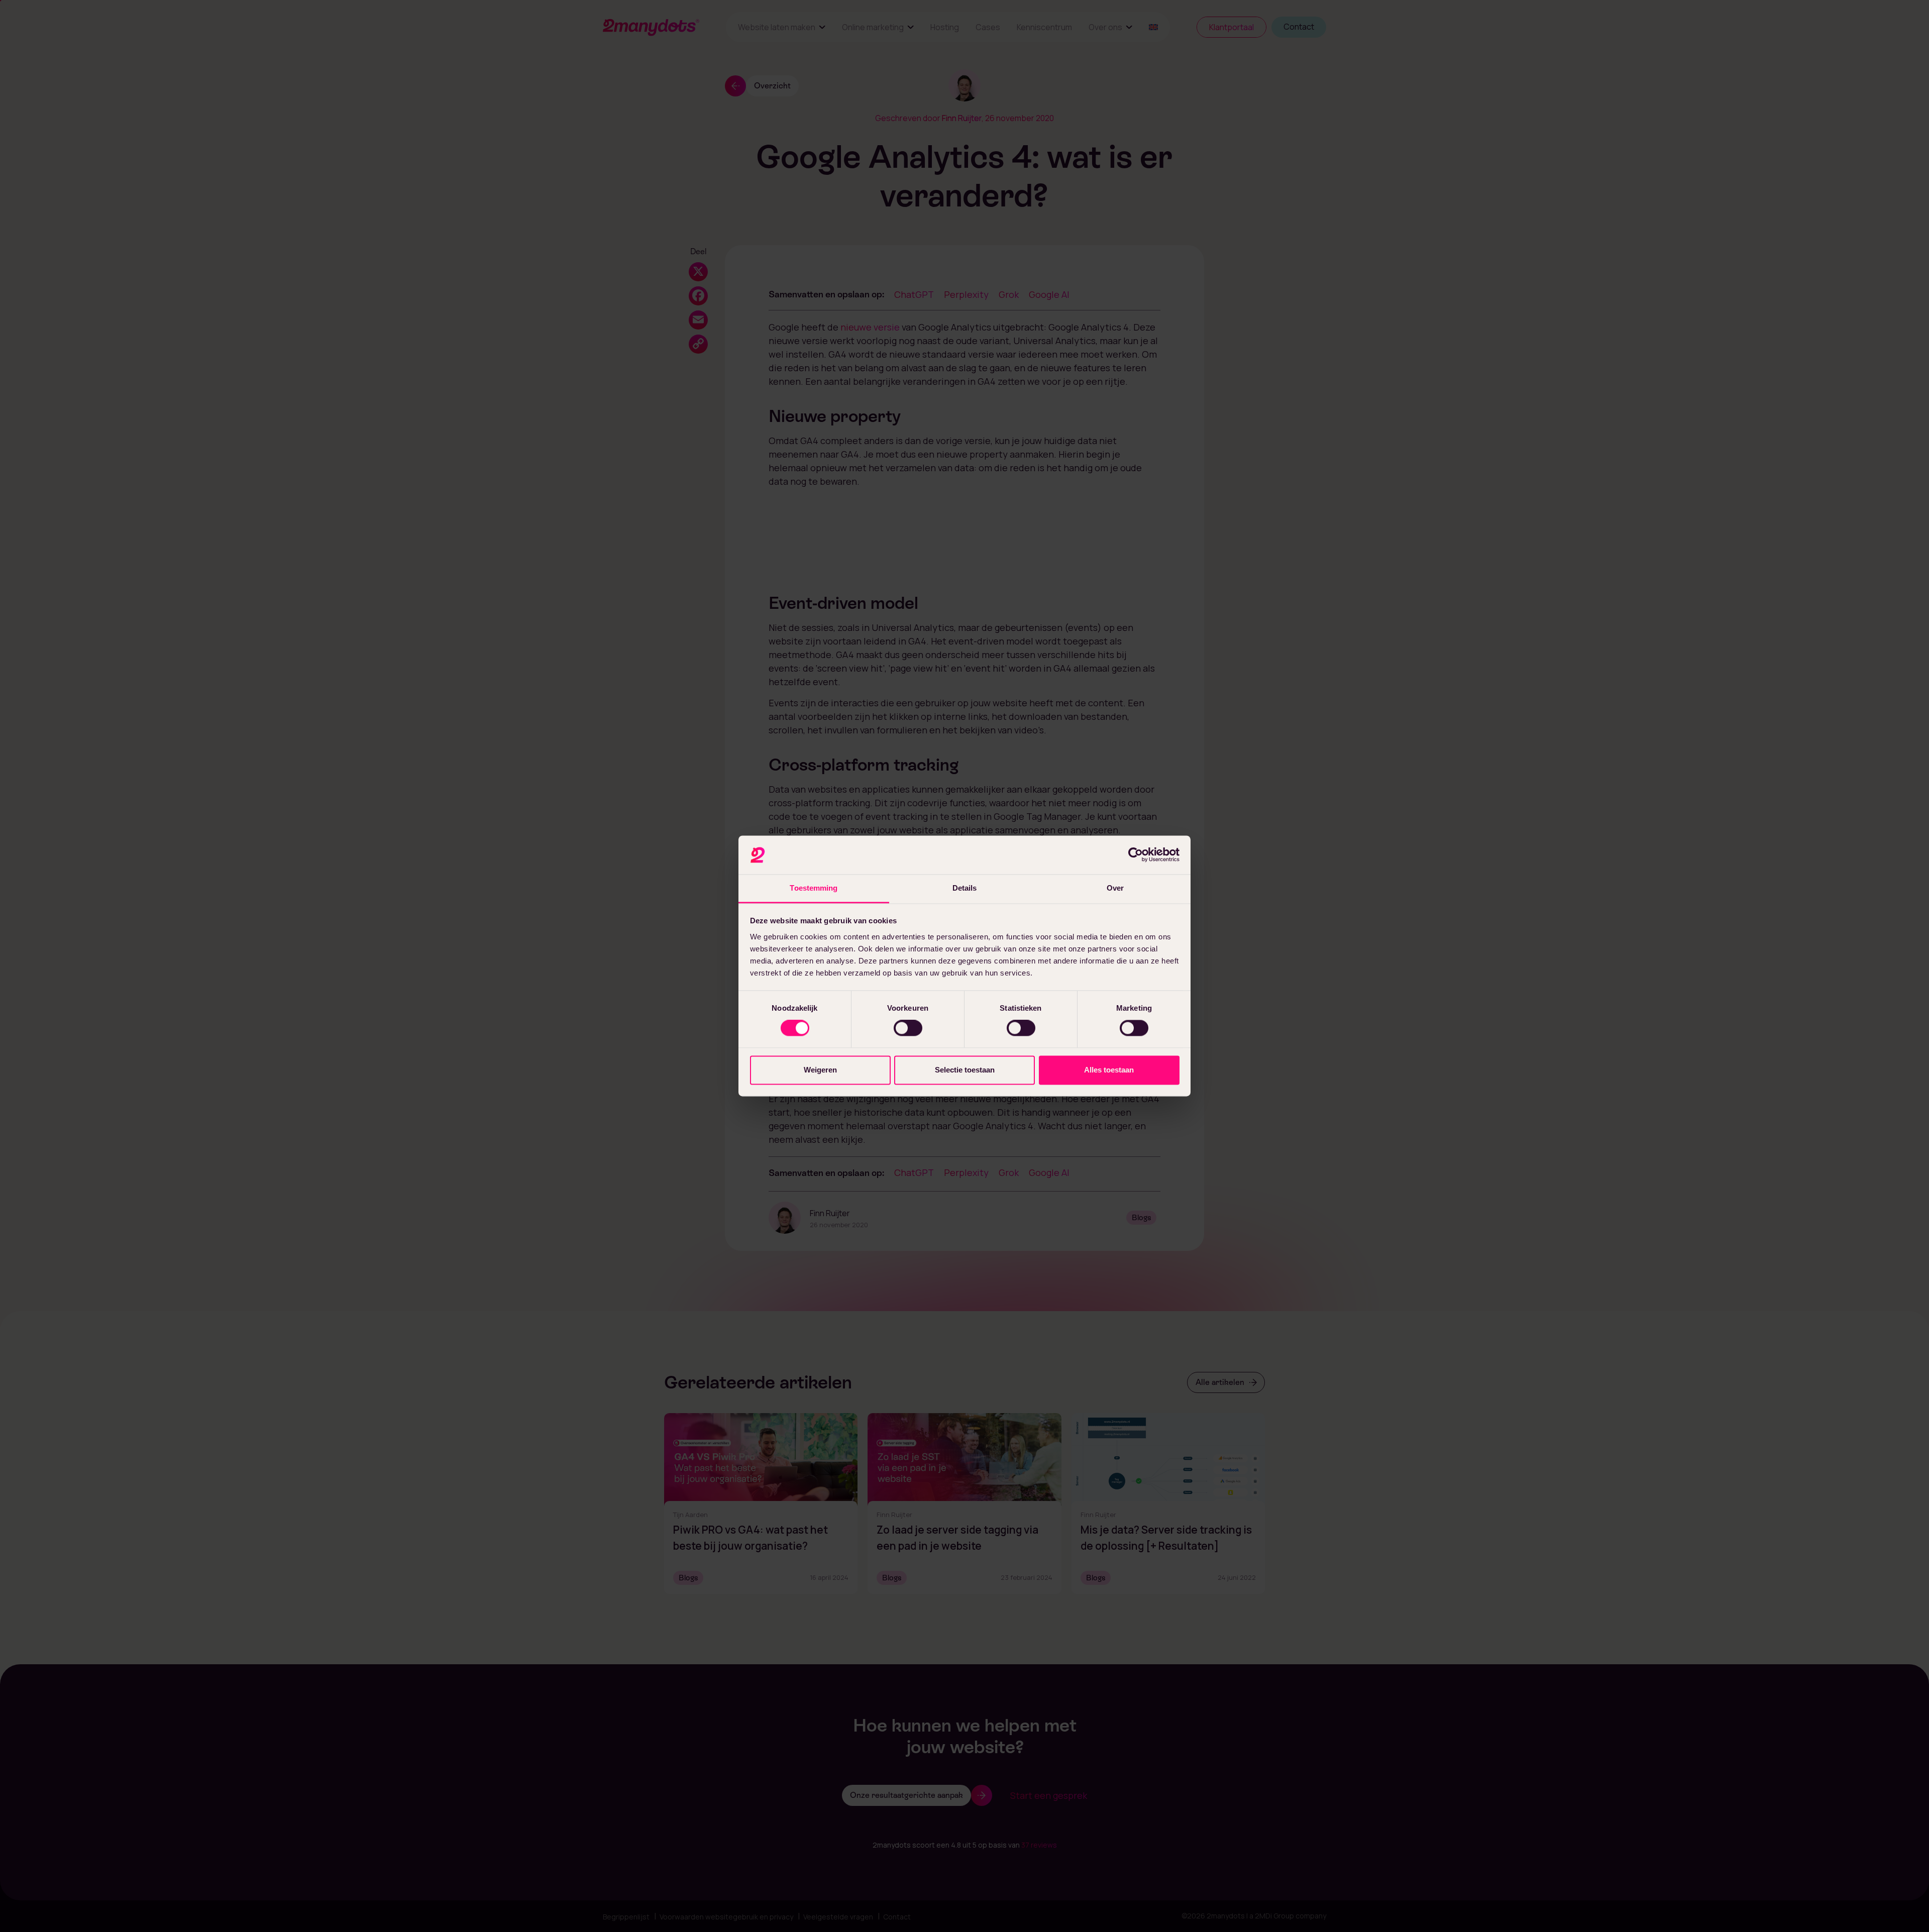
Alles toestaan (1109, 1070)
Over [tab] (1115, 888)
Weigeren (820, 1070)
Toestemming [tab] (814, 888)
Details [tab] (965, 888)
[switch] (908, 1028)
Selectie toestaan (965, 1070)
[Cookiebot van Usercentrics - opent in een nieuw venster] (1136, 855)
